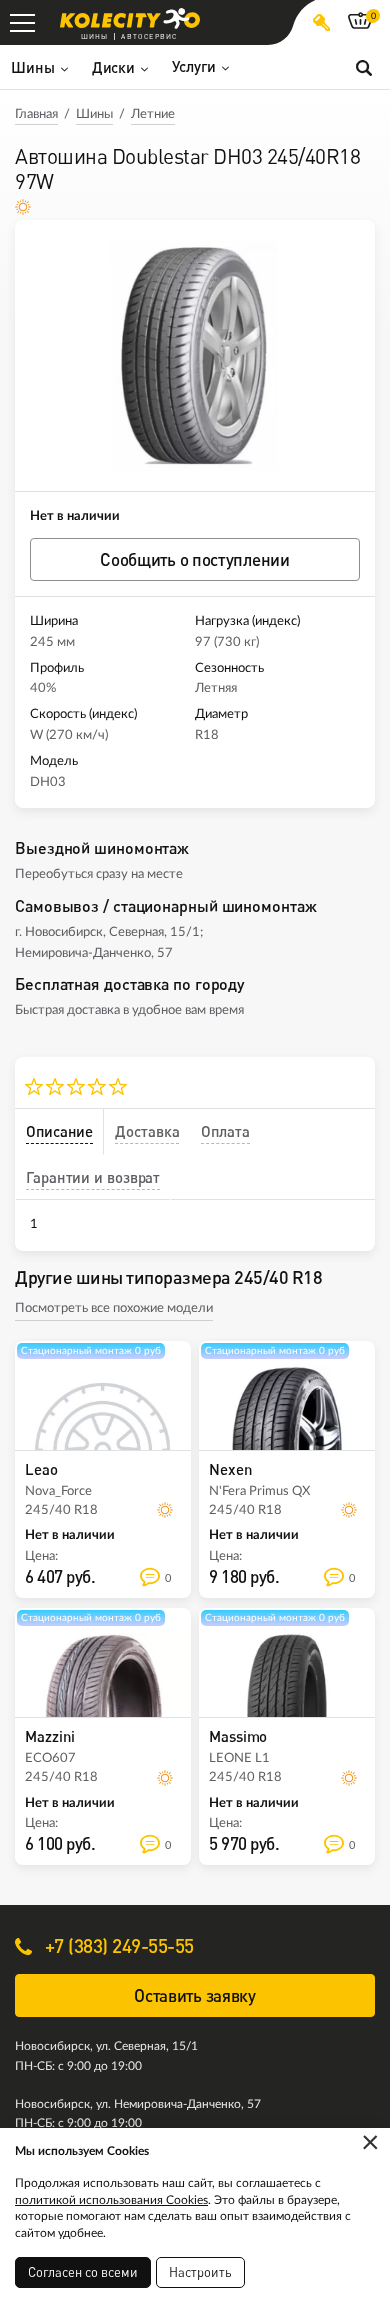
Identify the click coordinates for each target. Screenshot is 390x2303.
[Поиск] (364, 67)
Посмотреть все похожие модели (114, 1308)
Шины (94, 114)
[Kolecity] (130, 18)
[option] (195, 355)
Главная (36, 114)
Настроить (200, 2272)
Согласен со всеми (83, 2272)
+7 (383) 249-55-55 (117, 1945)
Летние (153, 114)
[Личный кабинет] (321, 22)
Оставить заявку (195, 1995)
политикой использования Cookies (111, 2200)
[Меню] (22, 22)
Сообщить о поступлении (194, 559)
